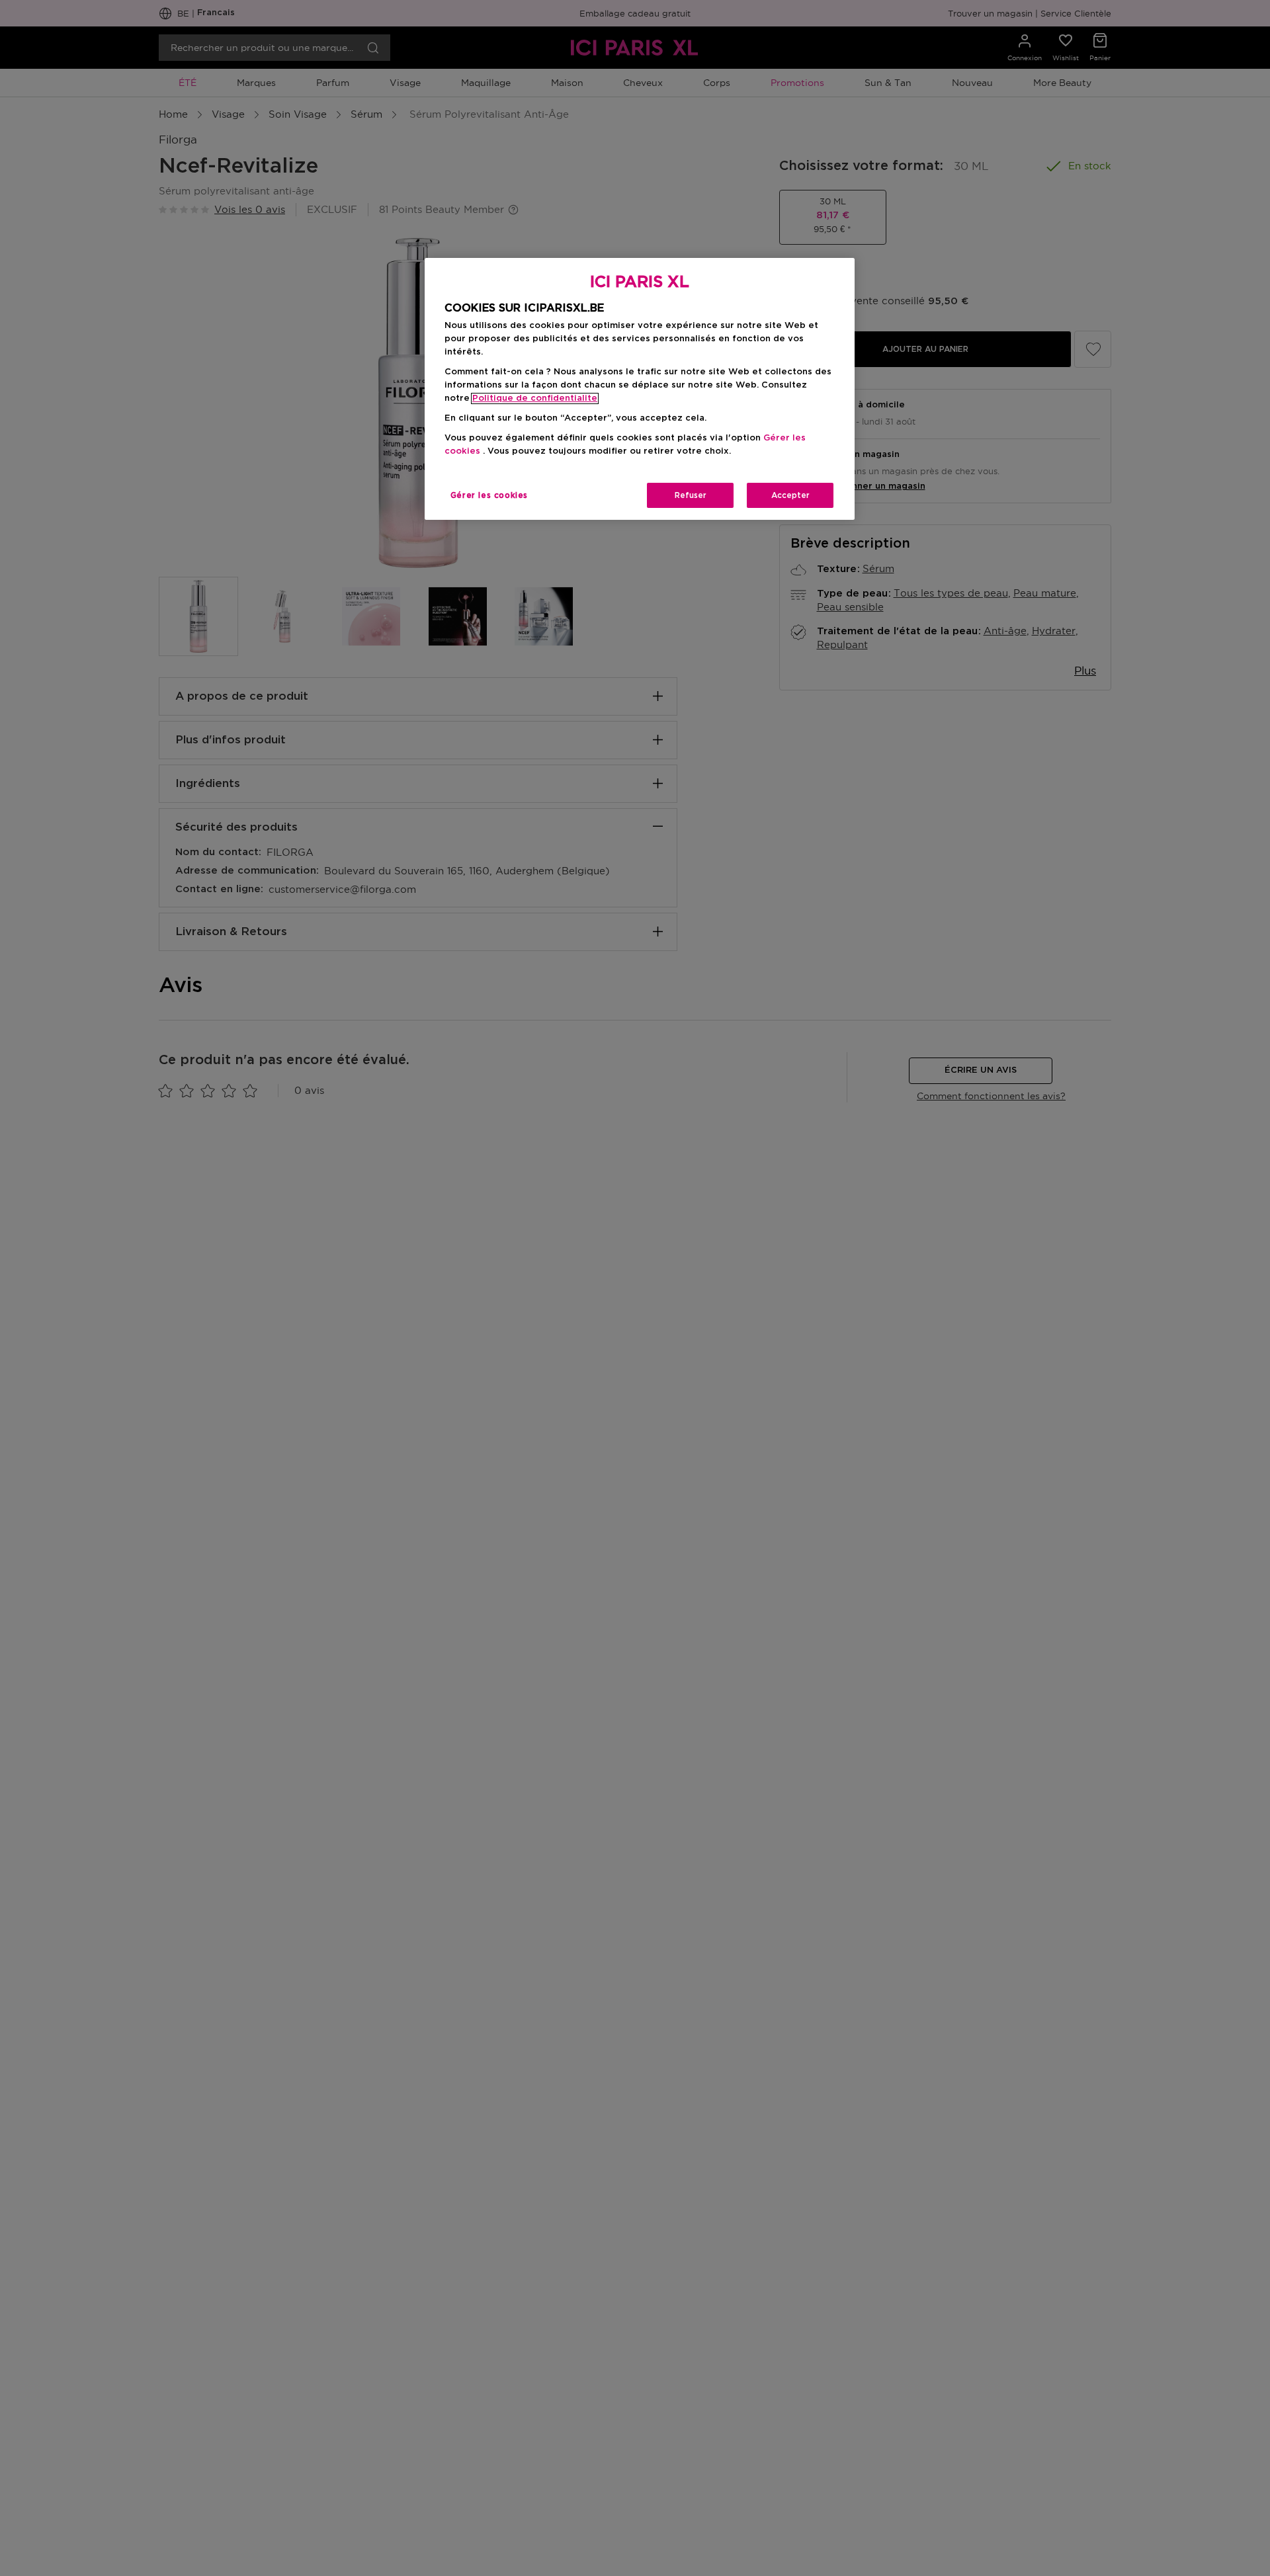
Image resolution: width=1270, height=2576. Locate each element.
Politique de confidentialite (535, 398)
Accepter (790, 495)
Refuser (691, 495)
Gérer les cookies (489, 495)
